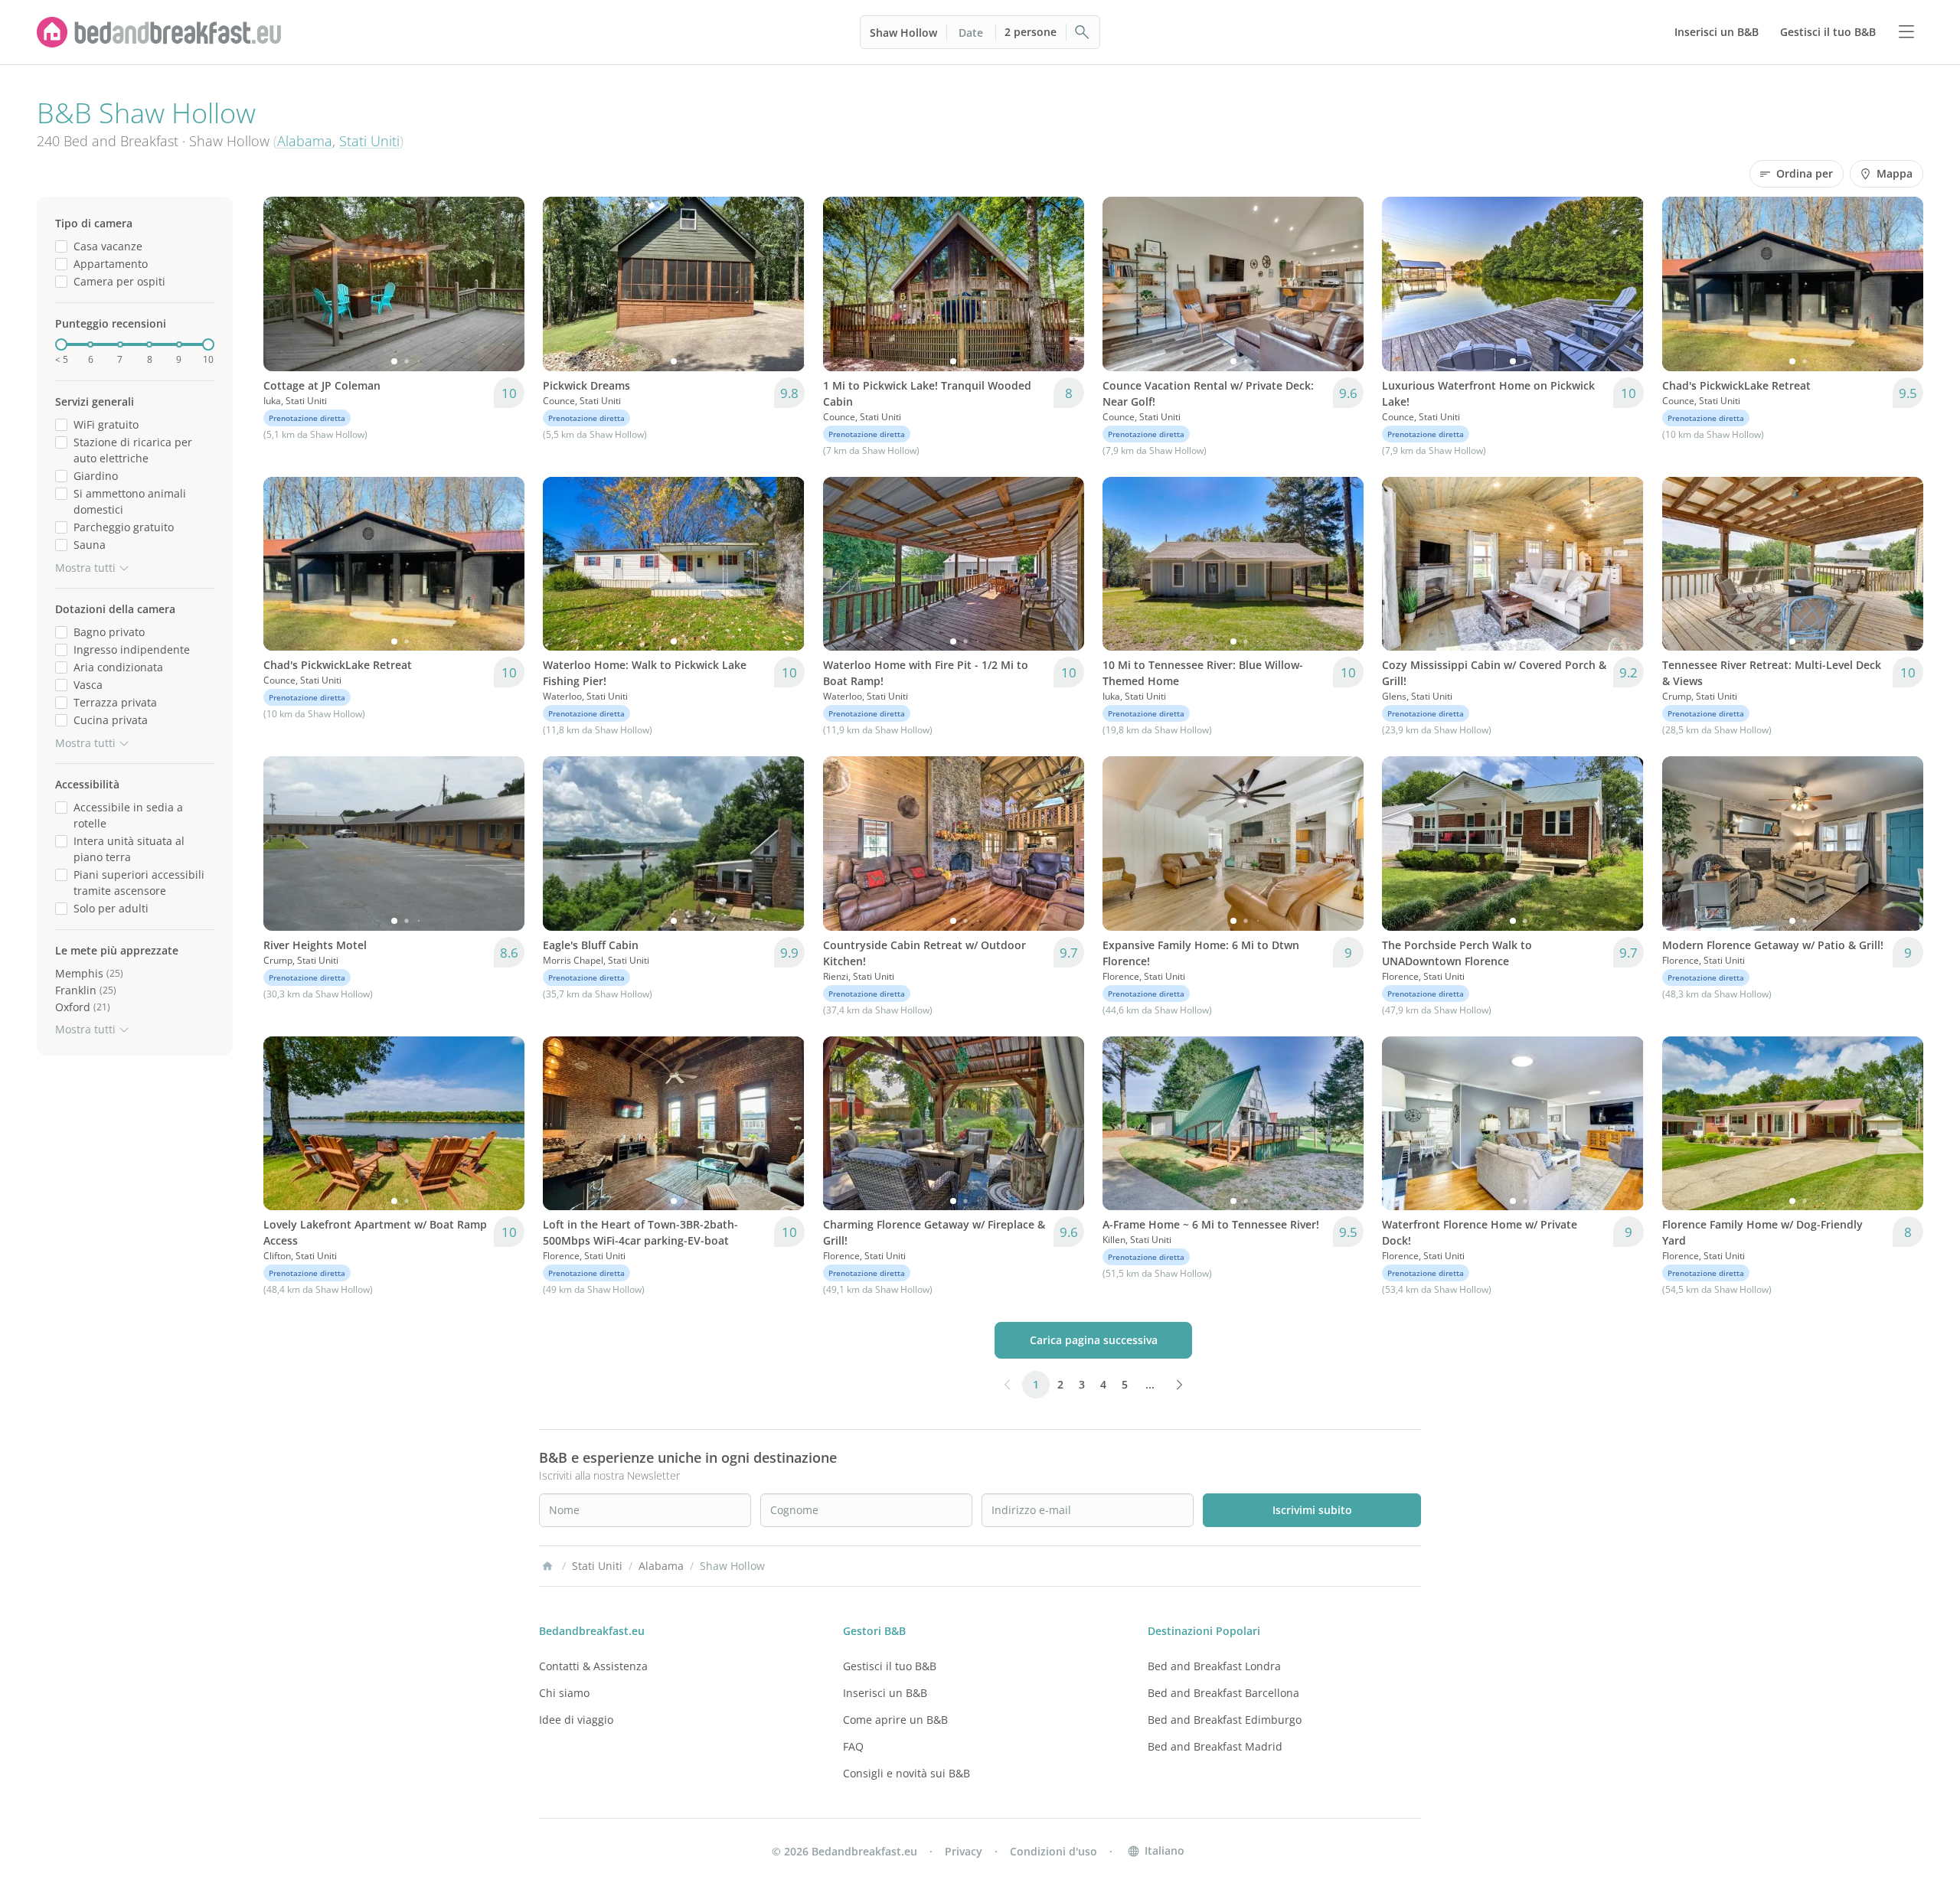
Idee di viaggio (576, 1720)
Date (971, 33)
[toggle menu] (1906, 32)
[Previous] (285, 284)
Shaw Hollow (903, 33)
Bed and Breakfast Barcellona (1223, 1693)
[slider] (61, 344)
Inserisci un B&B (885, 1693)
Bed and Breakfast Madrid (1215, 1746)
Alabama (305, 141)
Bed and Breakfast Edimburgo (1225, 1720)
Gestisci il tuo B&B (890, 1666)
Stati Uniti (369, 141)
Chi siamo (564, 1693)
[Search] (1083, 32)
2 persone (1031, 32)
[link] (159, 32)
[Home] (547, 1566)
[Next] (503, 284)
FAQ (853, 1746)
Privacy (964, 1851)
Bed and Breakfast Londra (1214, 1666)
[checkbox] (61, 246)
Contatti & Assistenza (593, 1666)
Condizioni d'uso (1053, 1851)
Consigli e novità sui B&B (906, 1773)
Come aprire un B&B (895, 1720)
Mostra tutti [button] (85, 568)
